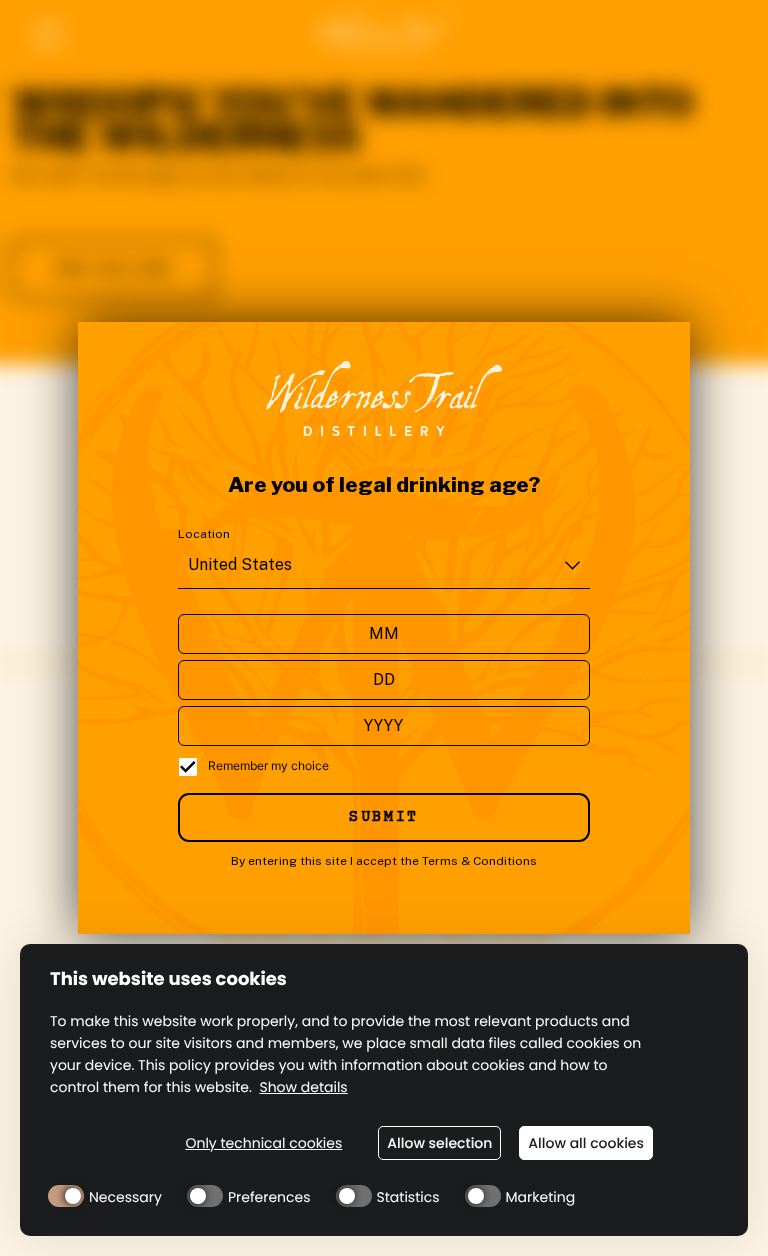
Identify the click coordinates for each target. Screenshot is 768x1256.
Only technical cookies (263, 1143)
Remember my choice (268, 765)
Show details (303, 1087)
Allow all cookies (586, 1143)
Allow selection (439, 1143)
